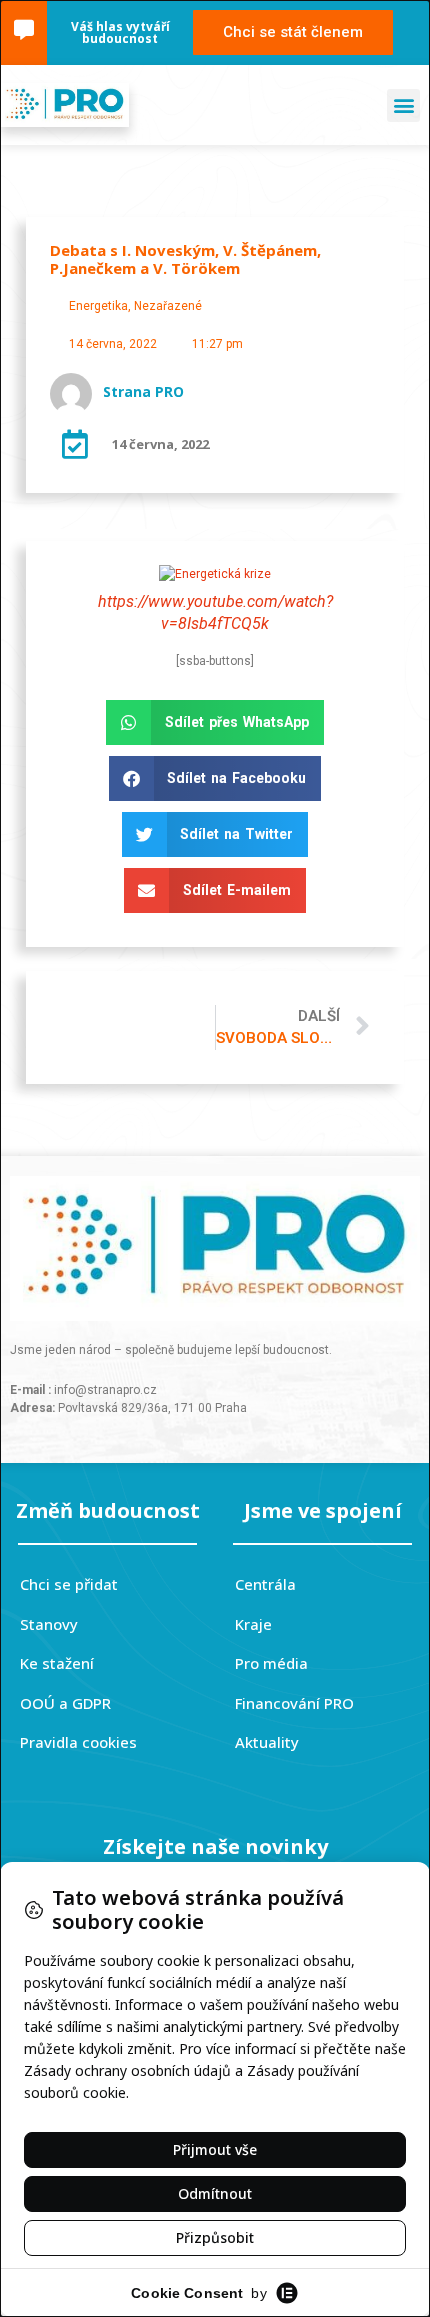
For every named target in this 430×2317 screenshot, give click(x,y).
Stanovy (49, 1624)
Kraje (253, 1624)
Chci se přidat (69, 1584)
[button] (403, 105)
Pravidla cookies (78, 1742)
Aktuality (267, 1742)
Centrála (265, 1584)
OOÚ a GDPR (65, 1703)
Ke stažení (57, 1663)
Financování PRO (294, 1703)
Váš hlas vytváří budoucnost (120, 32)
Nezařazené (168, 306)
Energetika (98, 306)
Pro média (271, 1663)
